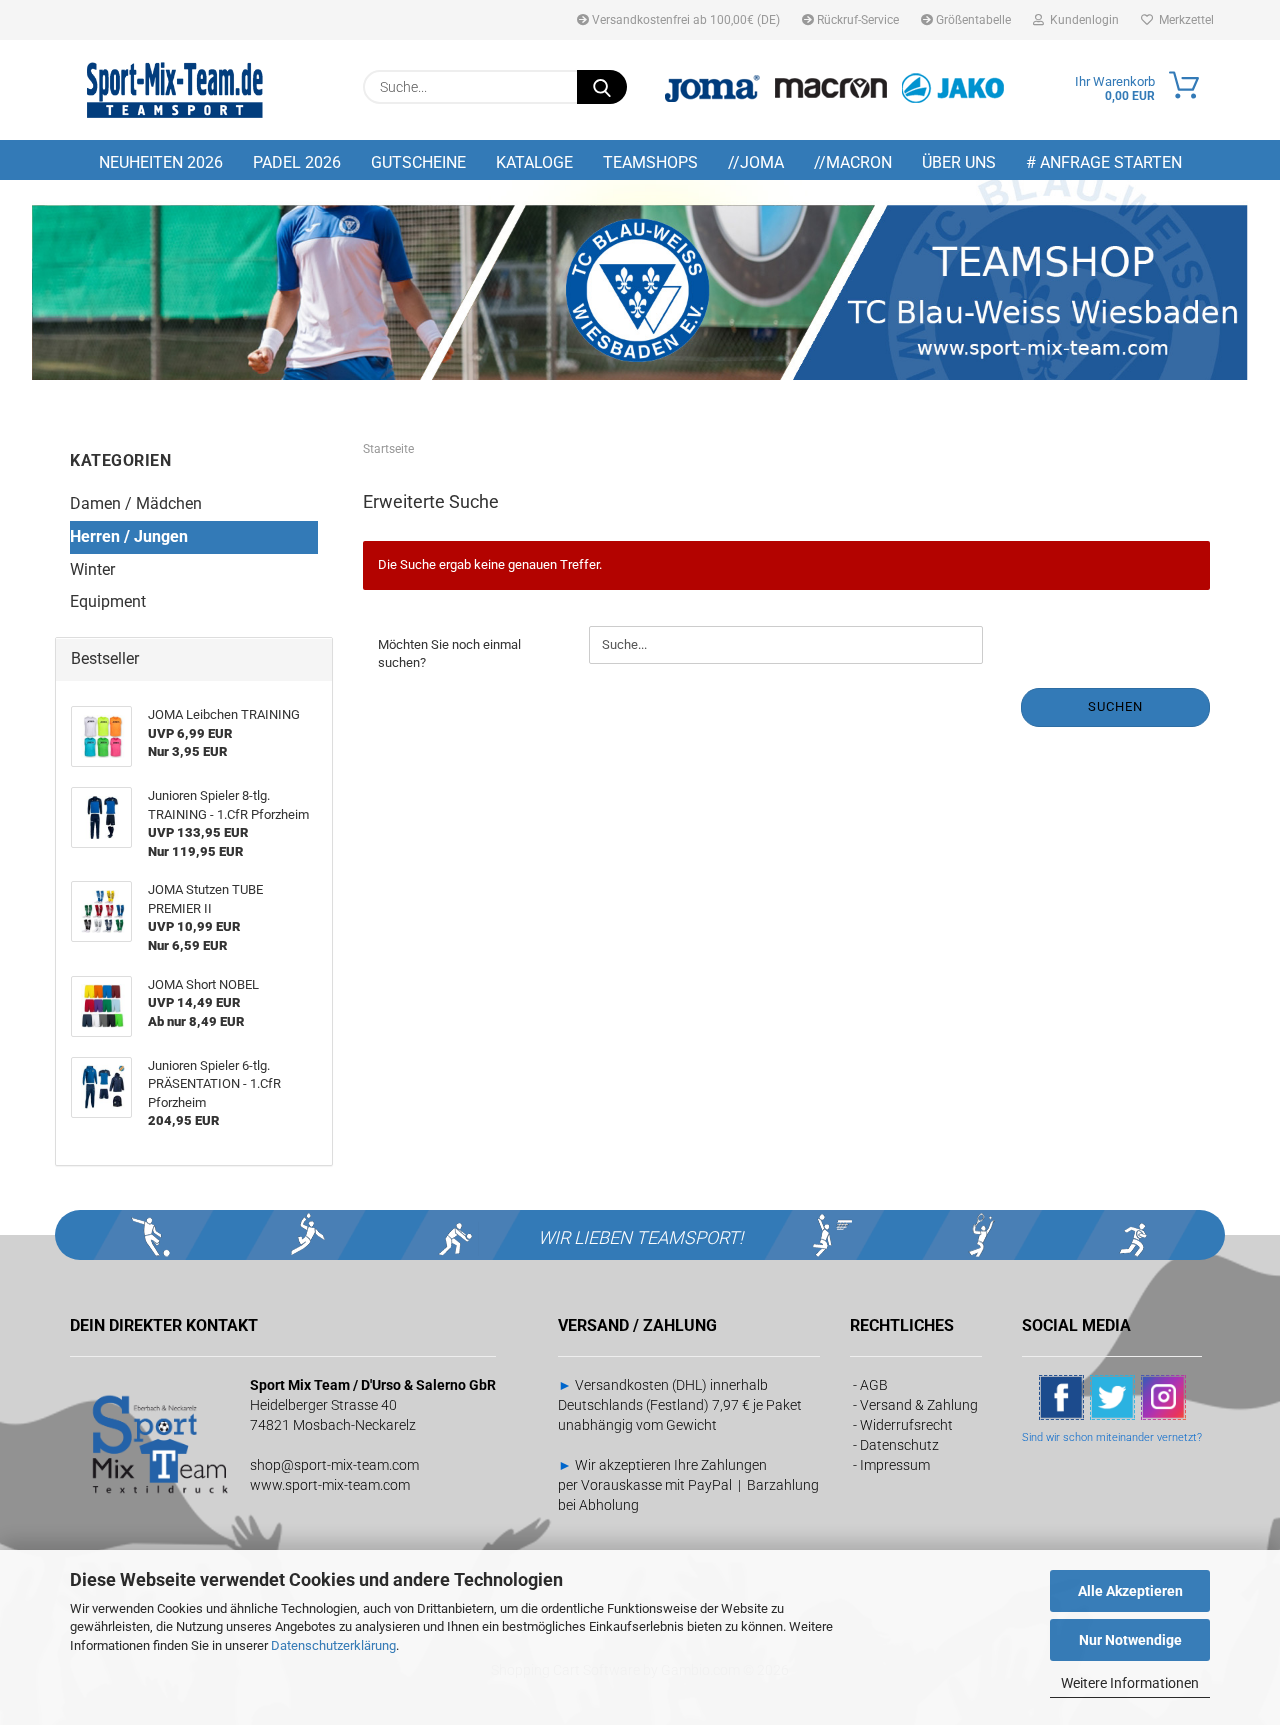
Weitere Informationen (1130, 1683)
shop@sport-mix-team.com (334, 1465)
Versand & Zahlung (919, 1405)
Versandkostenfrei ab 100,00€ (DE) (684, 20)
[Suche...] (602, 87)
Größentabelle (972, 20)
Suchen (1115, 706)
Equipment (108, 601)
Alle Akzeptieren (1130, 1591)
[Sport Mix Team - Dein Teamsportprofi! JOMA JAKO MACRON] (175, 90)
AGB (874, 1385)
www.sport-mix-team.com (330, 1485)
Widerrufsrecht (906, 1425)
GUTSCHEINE (418, 162)
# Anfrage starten (1104, 162)
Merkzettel (1183, 20)
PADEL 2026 (297, 162)
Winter (92, 569)
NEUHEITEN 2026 (161, 162)
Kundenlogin (1081, 20)
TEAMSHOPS (650, 162)
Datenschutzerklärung (333, 1645)
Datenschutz (899, 1445)
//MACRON (853, 162)
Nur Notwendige (1130, 1640)
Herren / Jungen (129, 536)
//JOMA (756, 162)
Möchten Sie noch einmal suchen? (449, 654)
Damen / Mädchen (136, 503)
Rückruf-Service (856, 20)
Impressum (895, 1465)
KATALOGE (534, 162)
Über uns (959, 162)
